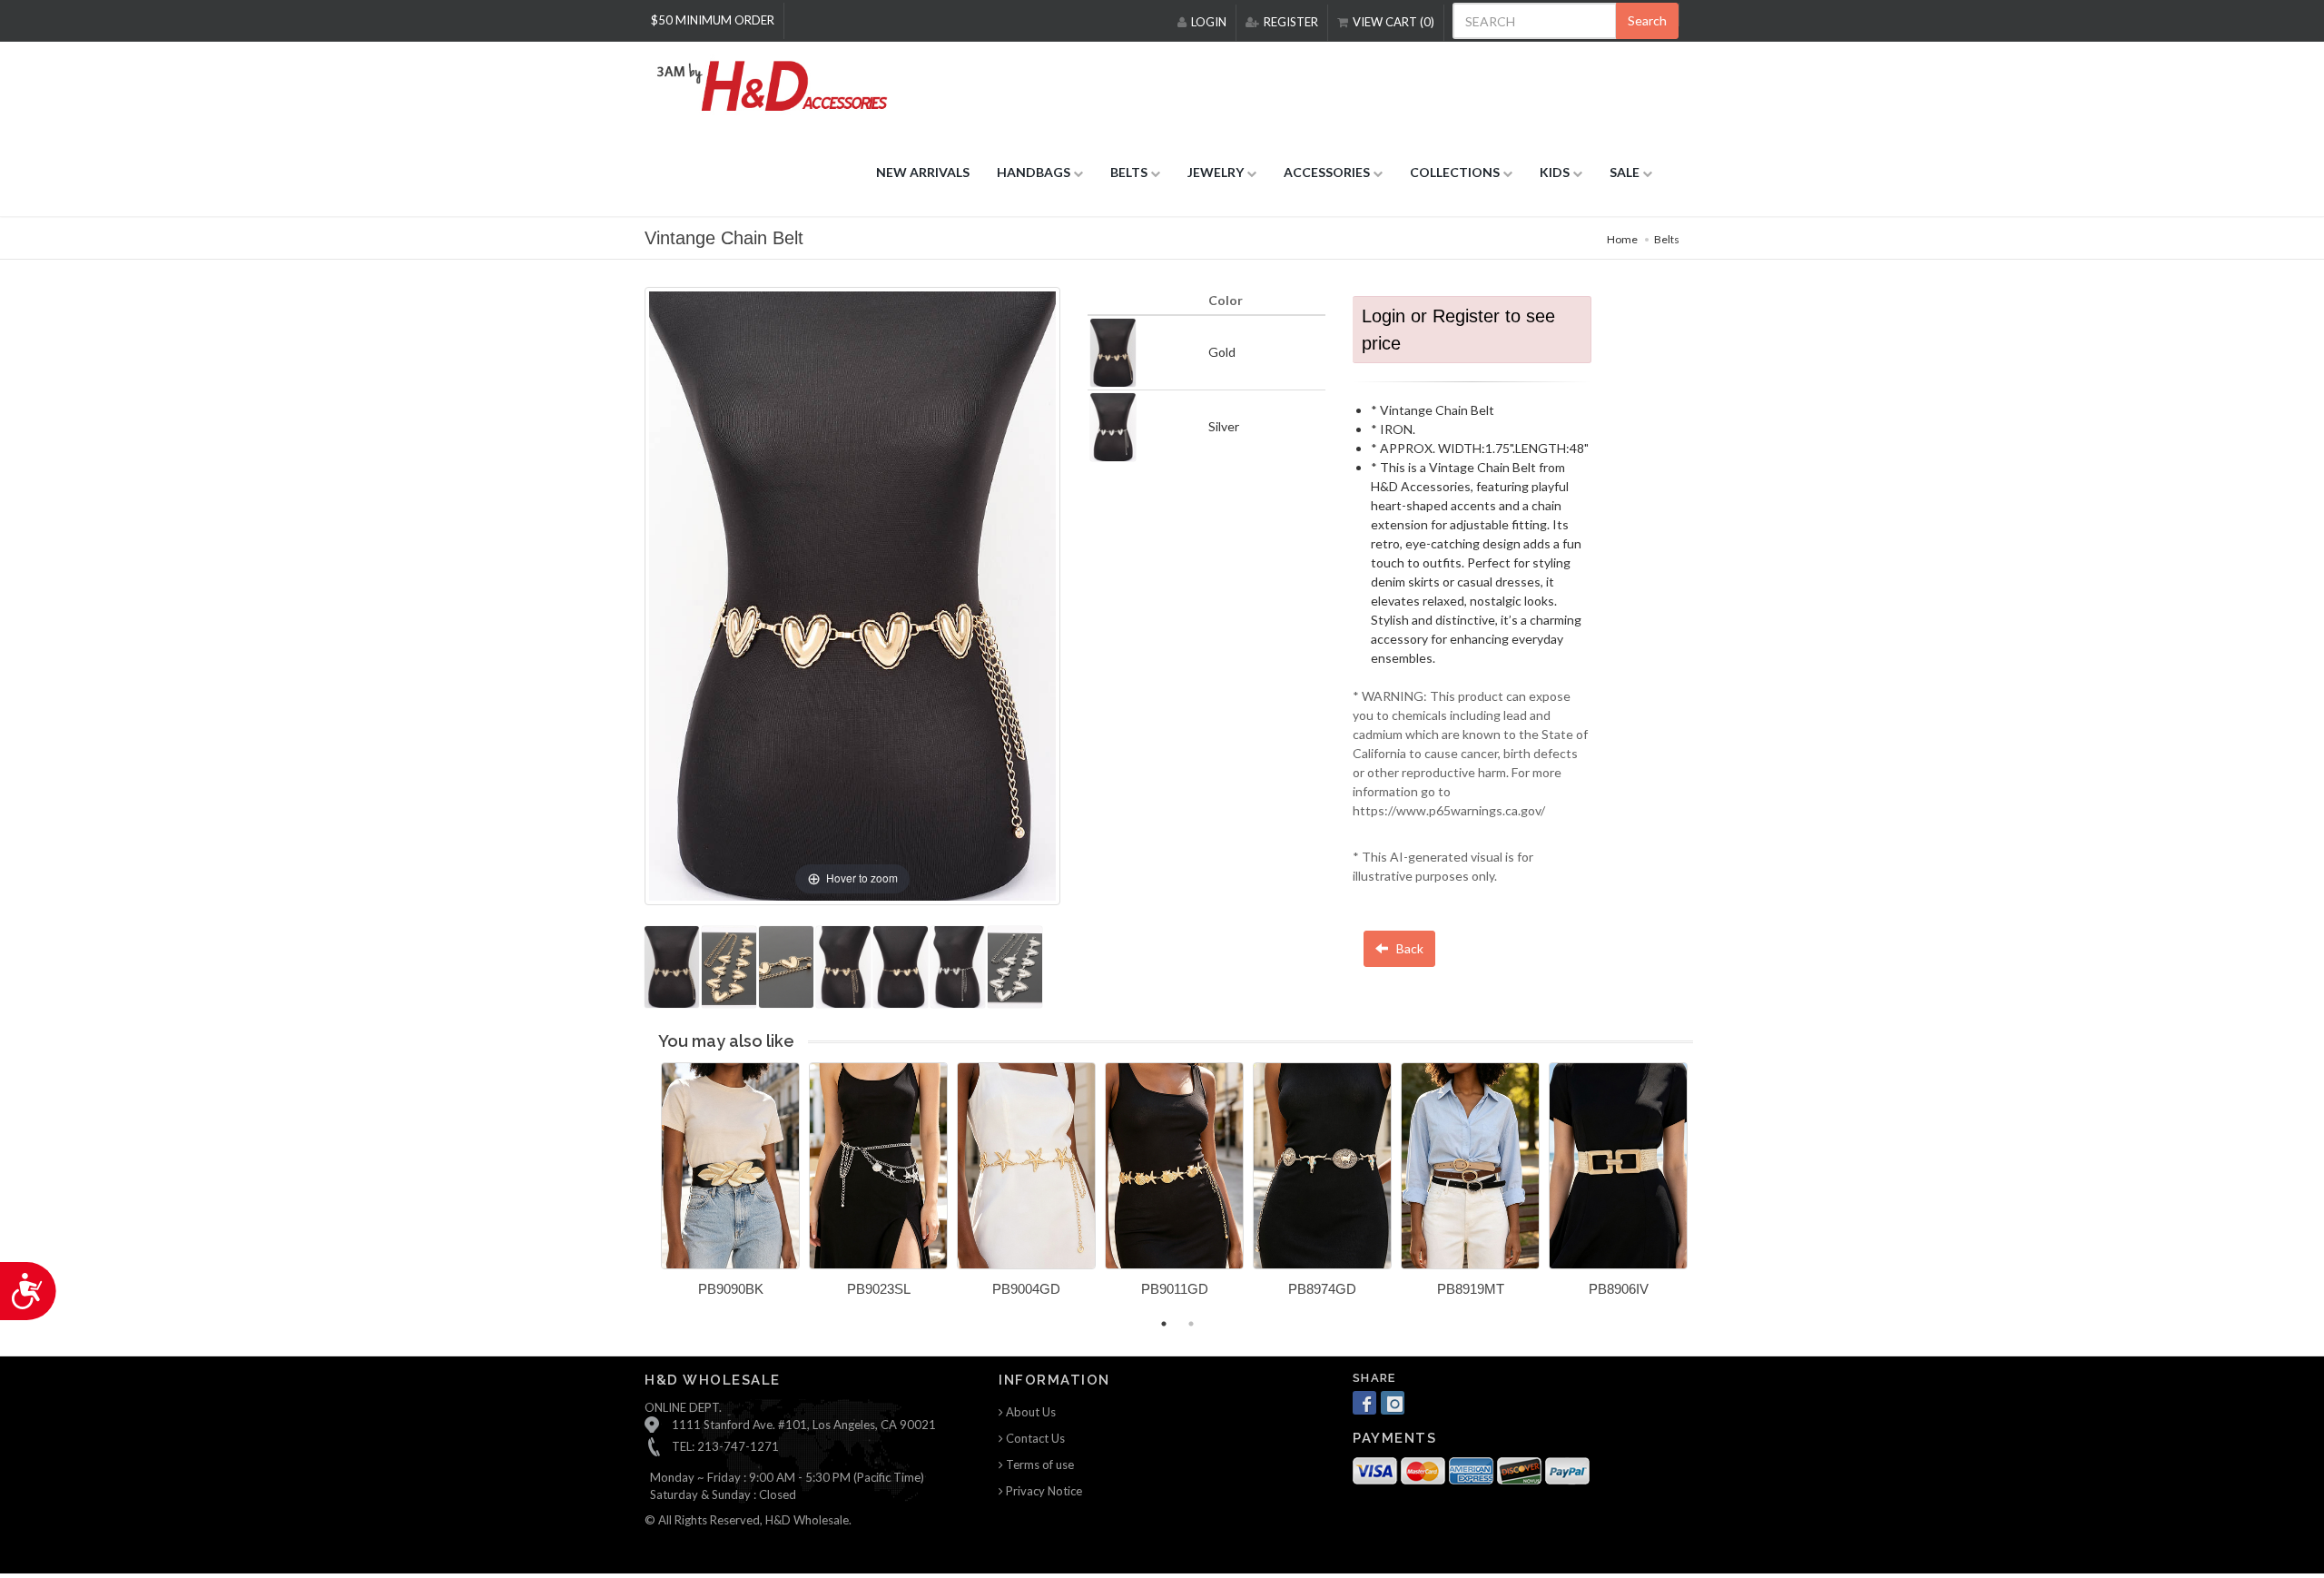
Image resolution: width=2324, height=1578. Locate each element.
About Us (1029, 1412)
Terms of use (1039, 1465)
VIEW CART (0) (1393, 22)
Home (1622, 239)
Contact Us (1034, 1438)
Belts (1667, 239)
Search (1647, 20)
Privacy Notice (1043, 1491)
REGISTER (1291, 22)
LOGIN (1209, 22)
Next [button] (1707, 1190)
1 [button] (1164, 1324)
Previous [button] (647, 1190)
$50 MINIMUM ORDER (713, 20)
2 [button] (1191, 1324)
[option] (730, 1186)
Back (1408, 948)
